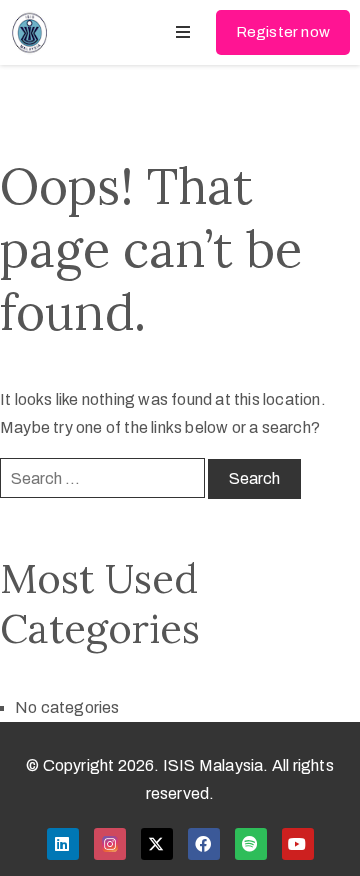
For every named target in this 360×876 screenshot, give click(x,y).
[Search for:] (102, 478)
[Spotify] (251, 844)
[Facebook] (204, 844)
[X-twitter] (157, 844)
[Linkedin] (63, 844)
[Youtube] (298, 844)
